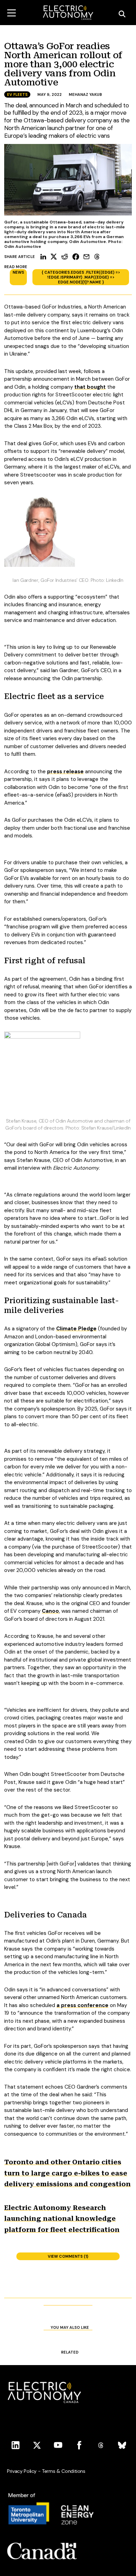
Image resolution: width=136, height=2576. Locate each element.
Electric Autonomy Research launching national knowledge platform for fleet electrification (62, 2219)
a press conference (82, 2005)
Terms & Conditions (64, 2471)
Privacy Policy (22, 2471)
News (18, 272)
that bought (90, 387)
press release (65, 772)
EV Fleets (17, 94)
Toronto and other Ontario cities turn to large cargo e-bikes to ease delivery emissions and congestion (67, 2173)
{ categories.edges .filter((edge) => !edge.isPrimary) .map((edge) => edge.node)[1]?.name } (81, 277)
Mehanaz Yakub (85, 94)
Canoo (50, 1611)
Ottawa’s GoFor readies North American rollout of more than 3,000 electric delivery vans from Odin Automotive (63, 64)
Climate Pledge (76, 1329)
